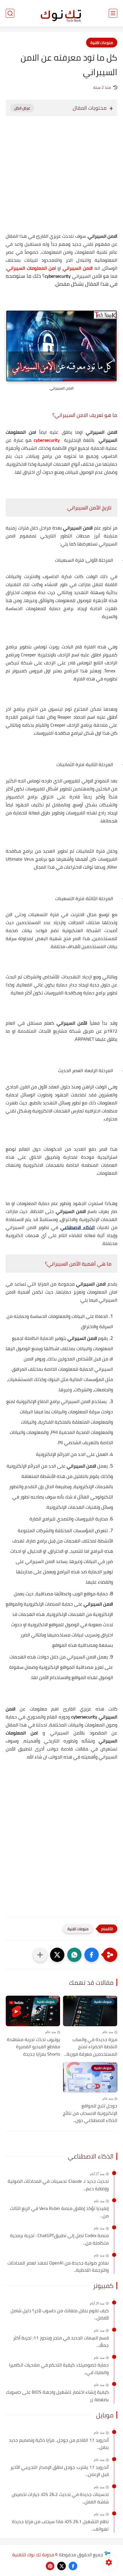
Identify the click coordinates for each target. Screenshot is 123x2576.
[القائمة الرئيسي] (113, 13)
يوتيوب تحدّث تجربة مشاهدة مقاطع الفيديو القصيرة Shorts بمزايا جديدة (33, 2047)
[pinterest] (50, 2566)
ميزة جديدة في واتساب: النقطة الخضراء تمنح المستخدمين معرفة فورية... (91, 2047)
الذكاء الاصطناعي (78, 1227)
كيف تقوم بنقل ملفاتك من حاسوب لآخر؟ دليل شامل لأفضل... (60, 2314)
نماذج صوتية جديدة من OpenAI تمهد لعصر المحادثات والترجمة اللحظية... (58, 2267)
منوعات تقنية (102, 43)
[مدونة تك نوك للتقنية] (61, 13)
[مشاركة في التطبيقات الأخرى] (40, 1955)
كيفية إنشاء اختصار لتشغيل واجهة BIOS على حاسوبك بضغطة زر (57, 2396)
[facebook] (73, 2566)
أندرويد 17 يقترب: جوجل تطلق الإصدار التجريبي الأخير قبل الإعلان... (59, 2471)
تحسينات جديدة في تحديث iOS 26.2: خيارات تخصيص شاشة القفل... (60, 2498)
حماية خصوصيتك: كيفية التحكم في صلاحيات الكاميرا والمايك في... (59, 2369)
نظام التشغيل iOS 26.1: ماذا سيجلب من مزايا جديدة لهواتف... (60, 2525)
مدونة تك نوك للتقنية (33, 2555)
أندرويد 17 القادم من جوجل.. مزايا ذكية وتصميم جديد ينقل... (59, 2444)
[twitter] (61, 2566)
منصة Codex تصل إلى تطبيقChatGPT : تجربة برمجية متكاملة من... (59, 2239)
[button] (92, 1955)
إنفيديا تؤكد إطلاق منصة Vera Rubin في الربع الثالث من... (59, 2212)
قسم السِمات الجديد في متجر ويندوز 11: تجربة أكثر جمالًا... (61, 2342)
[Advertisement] (61, 180)
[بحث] (10, 13)
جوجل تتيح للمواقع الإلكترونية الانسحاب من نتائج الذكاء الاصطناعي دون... (90, 2113)
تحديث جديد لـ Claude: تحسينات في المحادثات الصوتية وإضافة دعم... (58, 2185)
